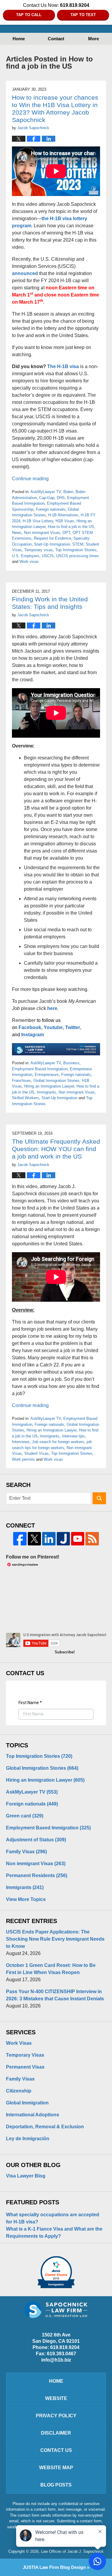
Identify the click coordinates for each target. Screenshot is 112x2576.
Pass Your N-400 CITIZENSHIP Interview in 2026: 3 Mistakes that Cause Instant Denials (55, 1995)
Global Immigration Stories (56, 1081)
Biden (68, 492)
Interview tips (73, 1436)
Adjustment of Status (36, 1840)
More (93, 39)
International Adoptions (33, 2115)
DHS (61, 498)
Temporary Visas (25, 2055)
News (17, 533)
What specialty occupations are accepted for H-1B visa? (53, 2218)
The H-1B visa (63, 366)
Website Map (56, 2468)
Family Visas (26, 1852)
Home (19, 39)
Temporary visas (39, 550)
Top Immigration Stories (76, 550)
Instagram (33, 1035)
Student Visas (36, 1453)
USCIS (48, 556)
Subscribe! (65, 1652)
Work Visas (19, 2043)
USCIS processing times (78, 556)
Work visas (29, 562)
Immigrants (46, 1092)
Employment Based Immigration (40, 1069)
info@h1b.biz (56, 2360)
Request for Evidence (52, 538)
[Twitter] (34, 1539)
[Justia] (63, 1539)
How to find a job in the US (71, 527)
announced (25, 273)
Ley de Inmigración (28, 2139)
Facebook (30, 1027)
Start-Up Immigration (52, 544)
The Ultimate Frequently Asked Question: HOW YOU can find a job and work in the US (56, 1149)
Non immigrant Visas (42, 533)
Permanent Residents (37, 1875)
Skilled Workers (26, 1098)
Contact (56, 39)
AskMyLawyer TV (46, 492)
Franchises (22, 1081)
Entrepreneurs (47, 1075)
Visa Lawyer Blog (26, 2176)
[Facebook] (20, 1539)
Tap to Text (83, 15)
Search (99, 1498)
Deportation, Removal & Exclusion (45, 2127)
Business (71, 1063)
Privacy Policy (56, 2416)
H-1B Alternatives (63, 515)
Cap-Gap (47, 498)
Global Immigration (27, 2103)
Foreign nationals (51, 509)
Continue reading (30, 479)
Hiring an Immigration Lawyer (49, 1086)
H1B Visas (65, 521)
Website (56, 2398)
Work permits (23, 1459)
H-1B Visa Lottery (38, 521)
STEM (78, 544)
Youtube (53, 1027)
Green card (25, 1816)
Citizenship (19, 2091)
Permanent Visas (25, 2067)
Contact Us (56, 2450)
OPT (66, 533)
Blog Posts (56, 2485)
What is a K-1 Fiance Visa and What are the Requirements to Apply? (54, 2233)
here (52, 1008)
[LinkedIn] (49, 1539)
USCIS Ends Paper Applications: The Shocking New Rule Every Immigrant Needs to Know (55, 1939)
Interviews (21, 1442)
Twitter (73, 1027)
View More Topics (26, 1899)
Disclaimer (56, 2433)
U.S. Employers (26, 556)
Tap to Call (29, 15)
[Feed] (92, 1539)
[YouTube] (78, 1539)
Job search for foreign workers (58, 1442)
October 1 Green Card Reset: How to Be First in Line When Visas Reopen (51, 1969)
